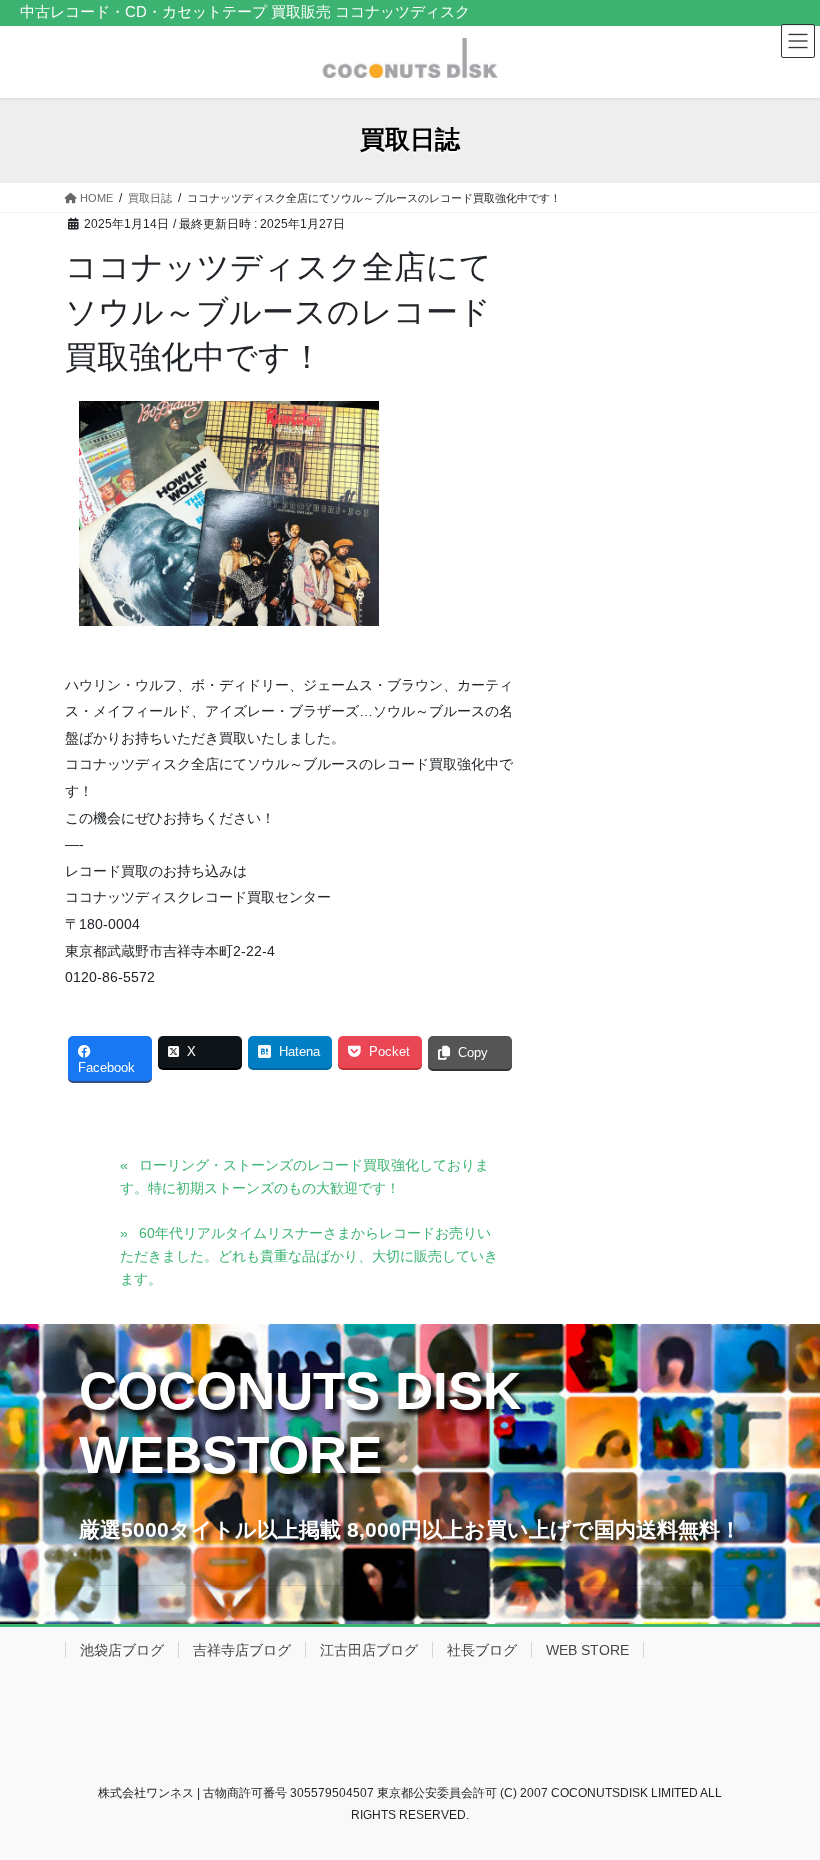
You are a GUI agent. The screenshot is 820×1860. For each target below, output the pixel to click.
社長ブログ (482, 1650)
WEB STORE (587, 1650)
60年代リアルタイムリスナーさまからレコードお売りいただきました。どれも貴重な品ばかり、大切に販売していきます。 (309, 1256)
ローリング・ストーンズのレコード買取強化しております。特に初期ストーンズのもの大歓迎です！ (304, 1176)
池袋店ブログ (122, 1650)
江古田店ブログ (369, 1650)
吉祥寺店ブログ (242, 1650)
